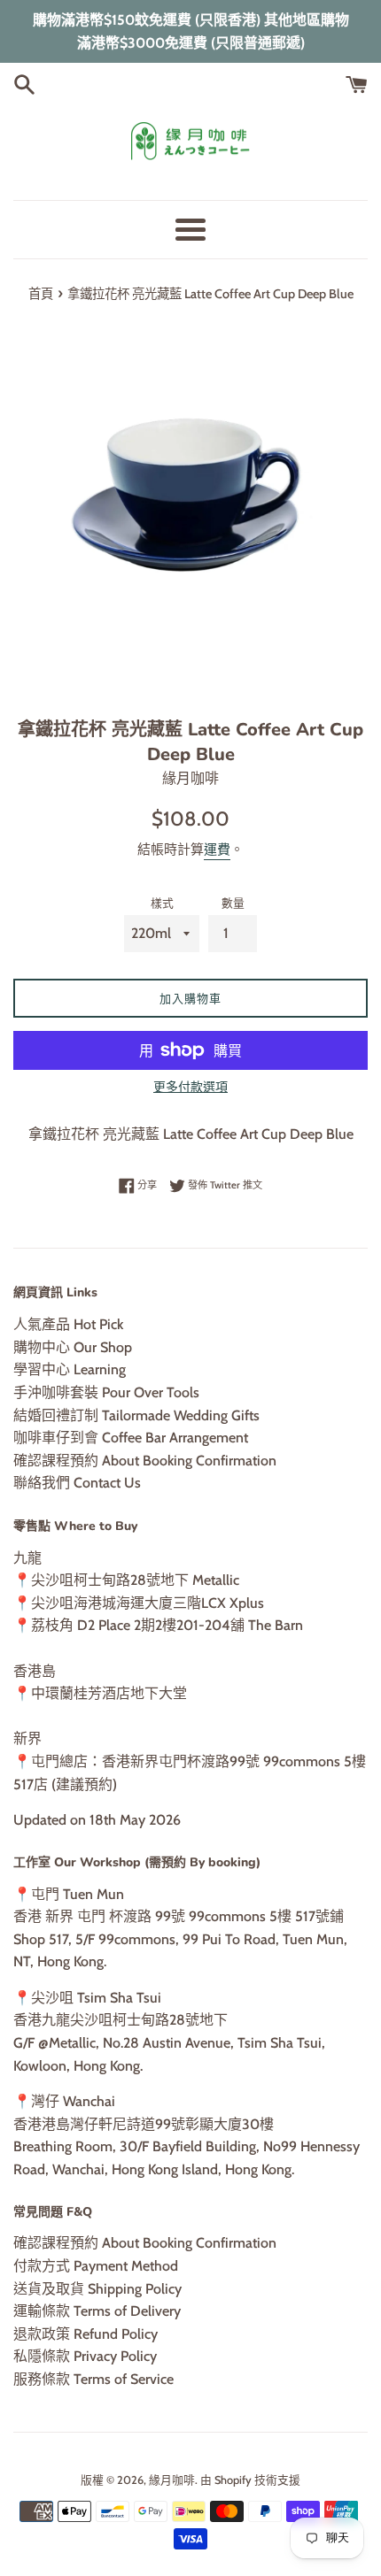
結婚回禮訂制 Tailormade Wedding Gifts (136, 1415)
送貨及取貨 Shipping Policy (97, 2289)
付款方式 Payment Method (96, 2266)
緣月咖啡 (172, 2480)
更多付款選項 (190, 1087)
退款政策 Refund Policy (86, 2334)
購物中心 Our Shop (73, 1347)
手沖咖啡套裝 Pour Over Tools (106, 1392)
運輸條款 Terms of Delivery (97, 2311)
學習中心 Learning (70, 1369)
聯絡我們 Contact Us (77, 1483)
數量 (233, 903)
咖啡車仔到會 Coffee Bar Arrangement (131, 1438)
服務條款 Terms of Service (93, 2379)
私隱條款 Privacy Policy (85, 2356)
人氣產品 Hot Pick (68, 1324)
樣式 (162, 903)
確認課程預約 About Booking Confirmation (145, 1461)
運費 (217, 850)
